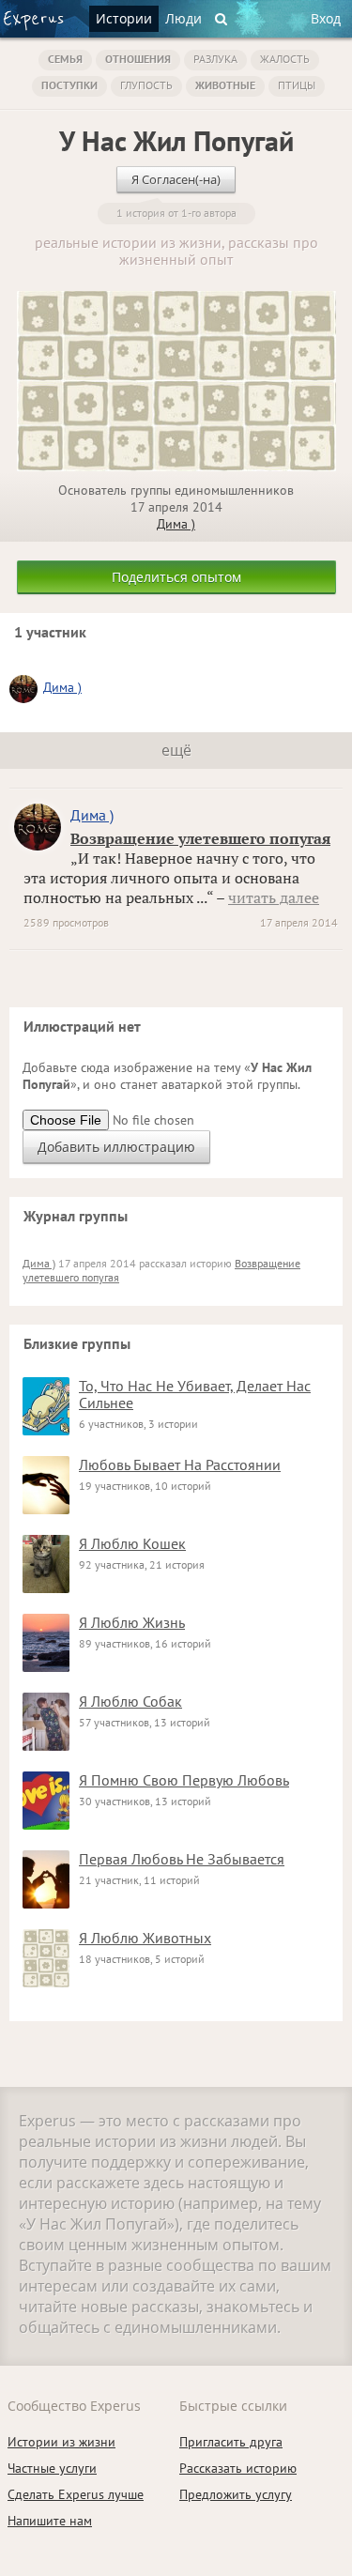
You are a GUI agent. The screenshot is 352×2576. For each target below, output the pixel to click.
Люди (184, 18)
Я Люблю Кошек (132, 1543)
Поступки (69, 85)
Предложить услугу (236, 2494)
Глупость (146, 85)
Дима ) (176, 524)
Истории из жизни (61, 2442)
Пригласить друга (231, 2442)
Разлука (215, 59)
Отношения (138, 59)
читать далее (274, 897)
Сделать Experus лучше (76, 2494)
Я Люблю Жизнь (132, 1622)
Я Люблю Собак (130, 1701)
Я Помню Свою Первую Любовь (184, 1780)
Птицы (297, 85)
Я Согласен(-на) (176, 179)
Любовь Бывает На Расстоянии (180, 1464)
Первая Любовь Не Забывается (182, 1859)
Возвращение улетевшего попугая (200, 838)
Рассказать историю (238, 2468)
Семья (65, 59)
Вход (326, 18)
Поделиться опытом (176, 577)
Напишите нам (50, 2521)
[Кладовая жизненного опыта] (33, 21)
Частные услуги (52, 2468)
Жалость (285, 59)
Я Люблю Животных (145, 1938)
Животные (225, 85)
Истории (124, 18)
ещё (176, 750)
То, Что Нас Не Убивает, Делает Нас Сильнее (195, 1394)
